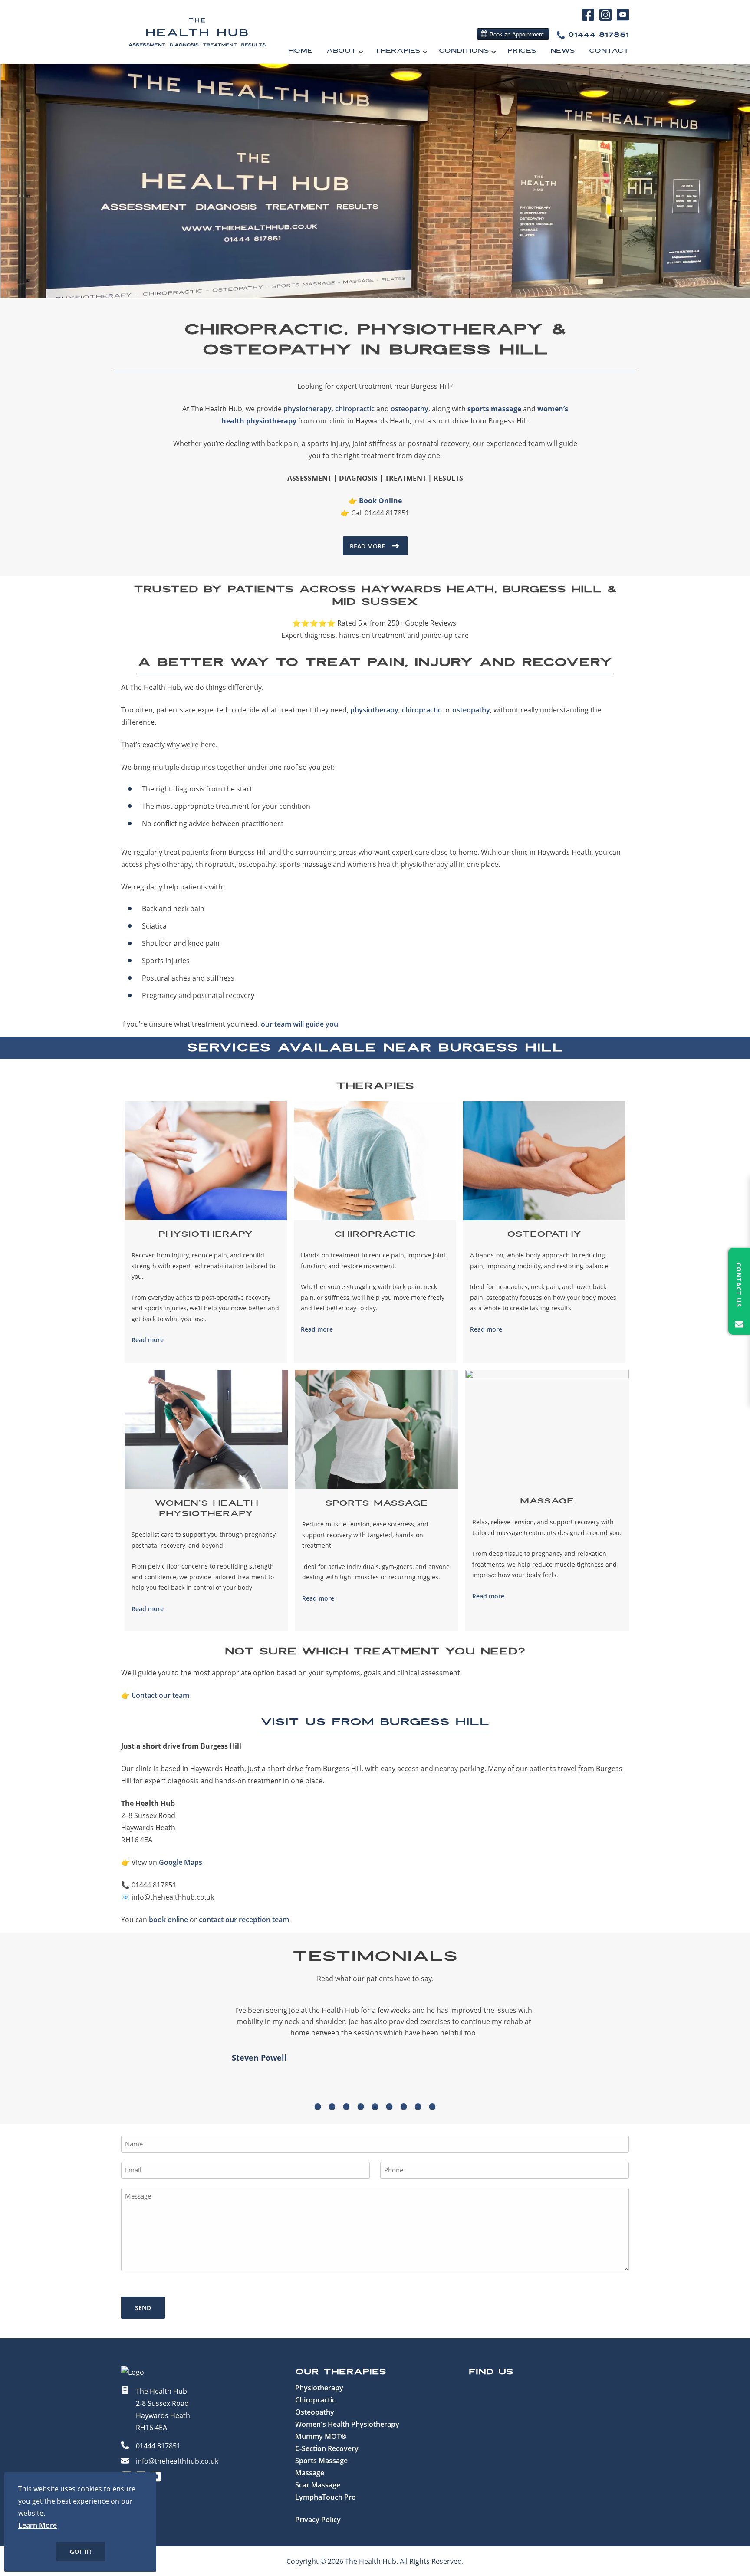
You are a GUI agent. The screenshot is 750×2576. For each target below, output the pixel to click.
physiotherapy (308, 409)
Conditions (464, 51)
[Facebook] (590, 20)
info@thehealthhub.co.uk (177, 2461)
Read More (367, 546)
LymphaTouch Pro (326, 2497)
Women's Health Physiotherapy (347, 2424)
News (563, 51)
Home (300, 51)
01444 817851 (599, 35)
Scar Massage (318, 2485)
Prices (522, 51)
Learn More (38, 2525)
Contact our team (160, 1695)
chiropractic (355, 409)
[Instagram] (607, 20)
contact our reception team (244, 1920)
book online (168, 1920)
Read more (148, 1340)
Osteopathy (315, 2412)
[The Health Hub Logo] (197, 52)
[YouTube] (622, 19)
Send (143, 2308)
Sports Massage (321, 2461)
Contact (609, 51)
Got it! (81, 2551)
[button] (318, 2107)
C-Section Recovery (327, 2448)
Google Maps (181, 1862)
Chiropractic (315, 2400)
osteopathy (410, 409)
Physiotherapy (319, 2388)
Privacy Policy (318, 2520)
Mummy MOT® (321, 2436)
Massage (310, 2473)
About (341, 51)
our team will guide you (299, 1024)
